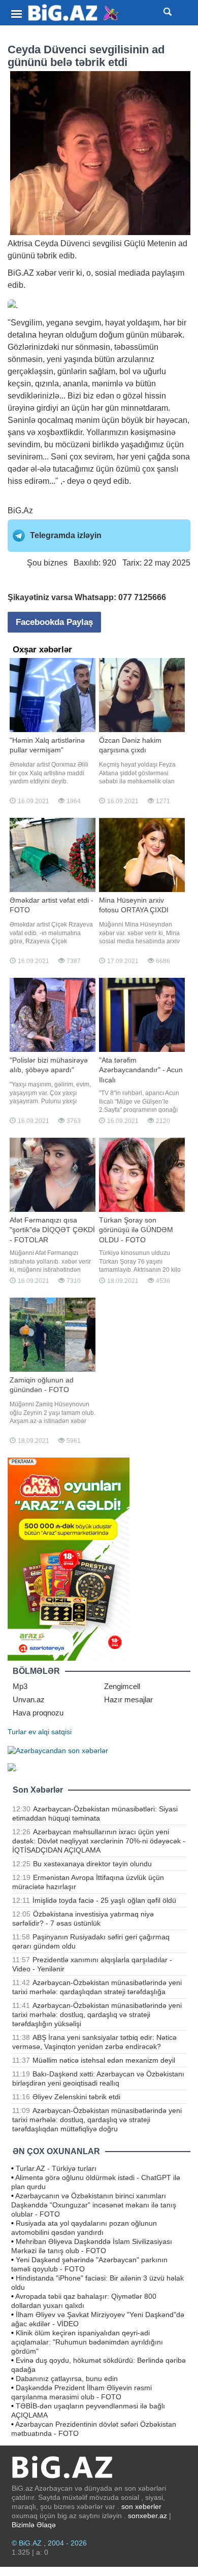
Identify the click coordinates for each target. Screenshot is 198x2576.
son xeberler (141, 2506)
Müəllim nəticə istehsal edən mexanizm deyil (104, 2060)
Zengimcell (122, 1686)
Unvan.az (29, 1699)
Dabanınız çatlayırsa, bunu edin (67, 2379)
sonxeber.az (147, 2516)
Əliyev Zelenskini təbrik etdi (76, 2097)
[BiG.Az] (74, 13)
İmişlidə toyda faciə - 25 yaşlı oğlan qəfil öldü (104, 1900)
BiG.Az (20, 510)
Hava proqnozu (38, 1713)
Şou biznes (47, 563)
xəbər (46, 273)
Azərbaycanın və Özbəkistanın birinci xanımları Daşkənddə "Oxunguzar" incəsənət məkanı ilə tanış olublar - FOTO (94, 2205)
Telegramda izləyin (66, 535)
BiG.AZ (21, 273)
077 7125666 (142, 597)
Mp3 (20, 1686)
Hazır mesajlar (128, 1699)
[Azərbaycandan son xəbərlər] (58, 1750)
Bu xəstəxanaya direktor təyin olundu (92, 1864)
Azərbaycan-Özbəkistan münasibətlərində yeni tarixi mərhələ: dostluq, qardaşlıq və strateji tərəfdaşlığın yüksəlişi (97, 2014)
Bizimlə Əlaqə (34, 2525)
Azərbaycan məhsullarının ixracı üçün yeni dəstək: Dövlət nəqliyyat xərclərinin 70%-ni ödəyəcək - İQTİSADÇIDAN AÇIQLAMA (99, 1841)
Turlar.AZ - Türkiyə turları (56, 2168)
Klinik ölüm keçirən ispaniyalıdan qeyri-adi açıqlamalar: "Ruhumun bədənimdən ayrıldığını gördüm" (87, 2342)
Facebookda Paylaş (54, 622)
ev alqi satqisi (50, 1732)
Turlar (17, 1732)
